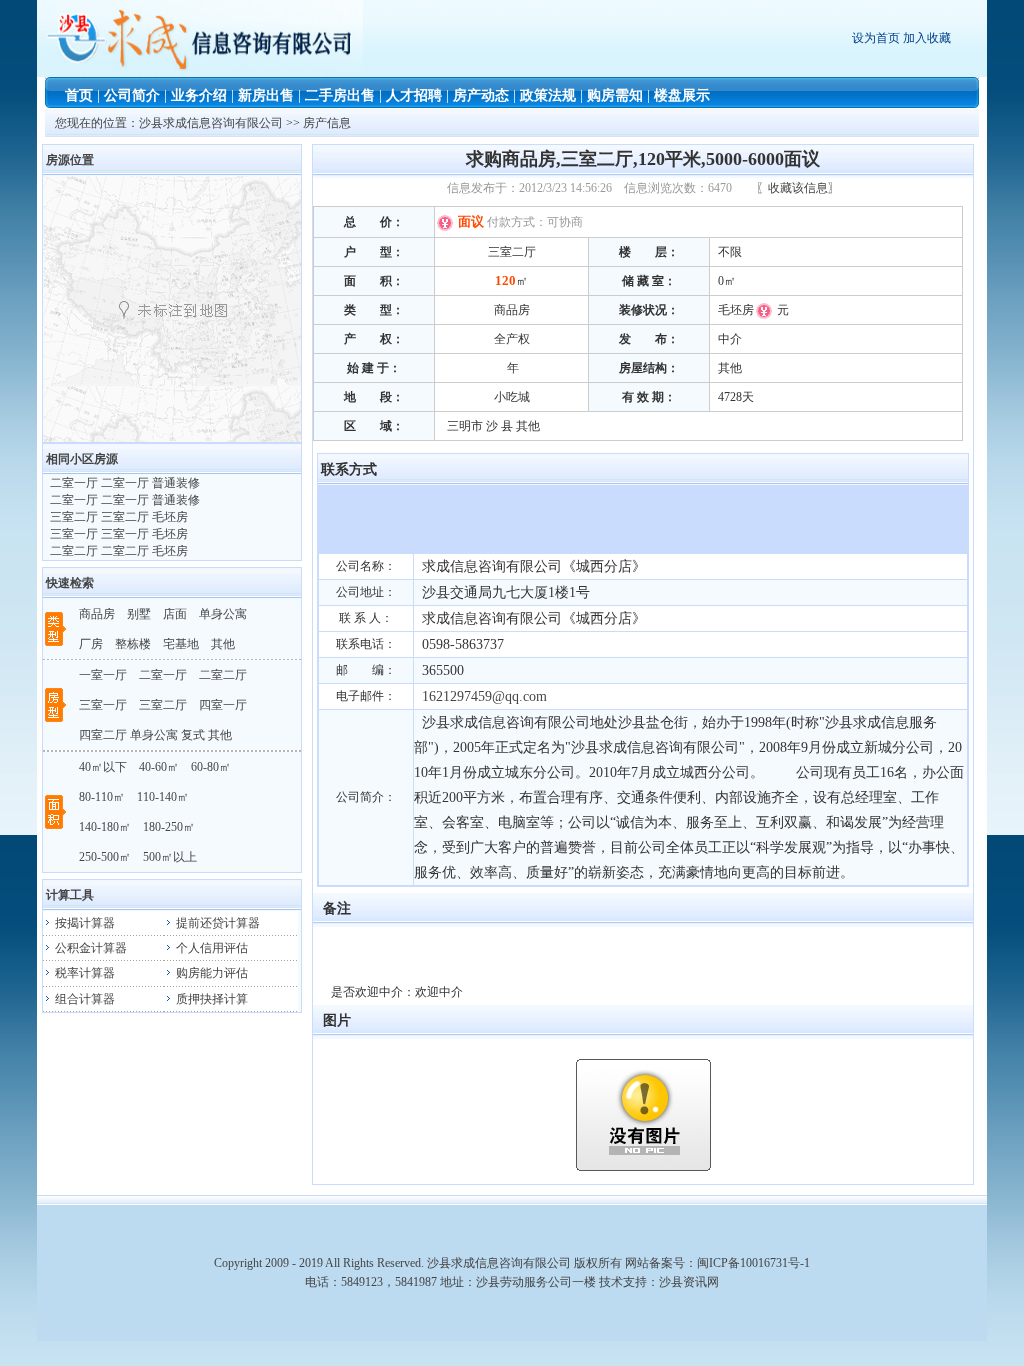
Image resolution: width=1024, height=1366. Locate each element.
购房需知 (615, 95)
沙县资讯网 (689, 1282)
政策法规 (548, 95)
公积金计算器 (89, 948)
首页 (79, 95)
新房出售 (266, 95)
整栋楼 (133, 644)
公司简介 (132, 95)
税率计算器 (83, 973)
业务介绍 (199, 95)
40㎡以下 (103, 767)
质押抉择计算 (210, 999)
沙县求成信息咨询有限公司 (212, 123)
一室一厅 (103, 675)
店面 (175, 614)
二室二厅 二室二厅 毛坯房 (117, 551)
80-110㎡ (102, 797)
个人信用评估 (210, 948)
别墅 (139, 614)
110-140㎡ (163, 797)
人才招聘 (414, 95)
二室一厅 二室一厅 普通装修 (123, 483)
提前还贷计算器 (216, 923)
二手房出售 (340, 95)
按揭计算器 (83, 923)
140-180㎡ (105, 827)
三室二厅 (163, 705)
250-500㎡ (105, 857)
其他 (223, 644)
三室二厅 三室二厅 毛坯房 (117, 517)
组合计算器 (83, 999)
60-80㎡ (211, 767)
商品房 (97, 614)
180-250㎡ (169, 827)
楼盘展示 (682, 95)
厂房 (91, 644)
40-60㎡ (159, 767)
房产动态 (481, 95)
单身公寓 (223, 614)
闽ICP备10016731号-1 (753, 1263)
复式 (193, 735)
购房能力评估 (210, 973)
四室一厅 (223, 705)
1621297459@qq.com (484, 696)
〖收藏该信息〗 (798, 188)
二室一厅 (163, 675)
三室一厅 (103, 705)
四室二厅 (103, 735)
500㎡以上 (170, 857)
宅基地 (181, 644)
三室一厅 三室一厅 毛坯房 (117, 534)
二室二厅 (223, 675)
